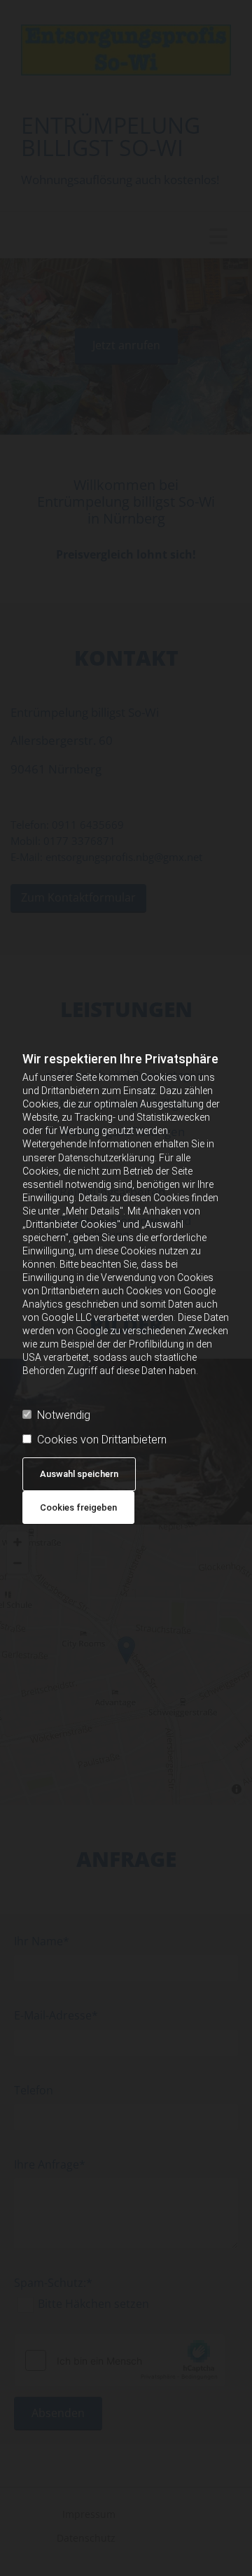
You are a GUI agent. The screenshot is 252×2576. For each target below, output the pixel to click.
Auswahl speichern (79, 1474)
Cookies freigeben (78, 1507)
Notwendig (64, 1415)
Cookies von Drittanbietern (102, 1440)
